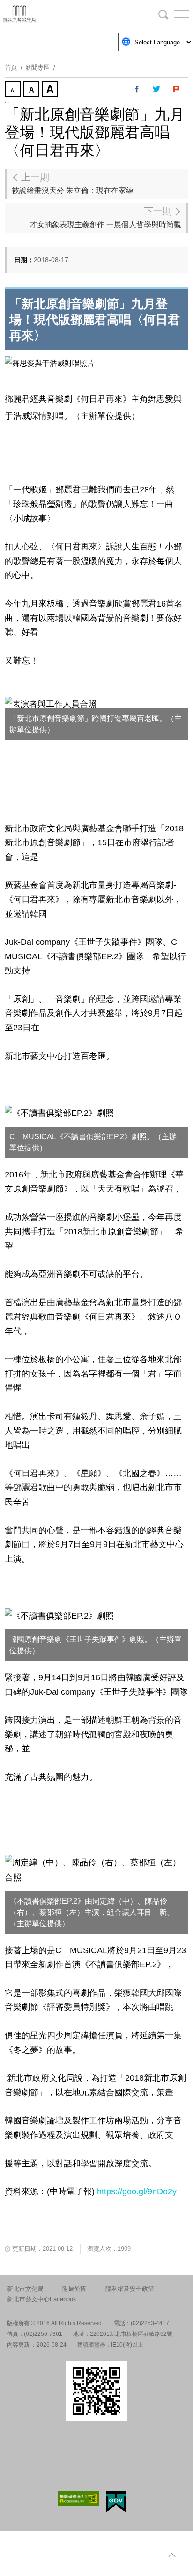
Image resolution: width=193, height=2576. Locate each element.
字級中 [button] (32, 90)
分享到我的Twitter (157, 89)
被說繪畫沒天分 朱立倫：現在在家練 (73, 183)
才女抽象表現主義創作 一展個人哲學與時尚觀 (105, 217)
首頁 (11, 68)
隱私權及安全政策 (130, 2289)
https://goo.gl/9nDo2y (137, 2191)
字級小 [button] (14, 90)
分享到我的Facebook (137, 89)
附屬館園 (74, 2289)
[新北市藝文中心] (56, 14)
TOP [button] (172, 2555)
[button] (174, 14)
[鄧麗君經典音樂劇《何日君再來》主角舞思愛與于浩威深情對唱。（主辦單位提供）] (50, 363)
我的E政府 (116, 2502)
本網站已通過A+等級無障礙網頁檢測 (79, 2499)
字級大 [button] (51, 90)
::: (2, 38)
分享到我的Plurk (177, 89)
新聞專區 (37, 68)
